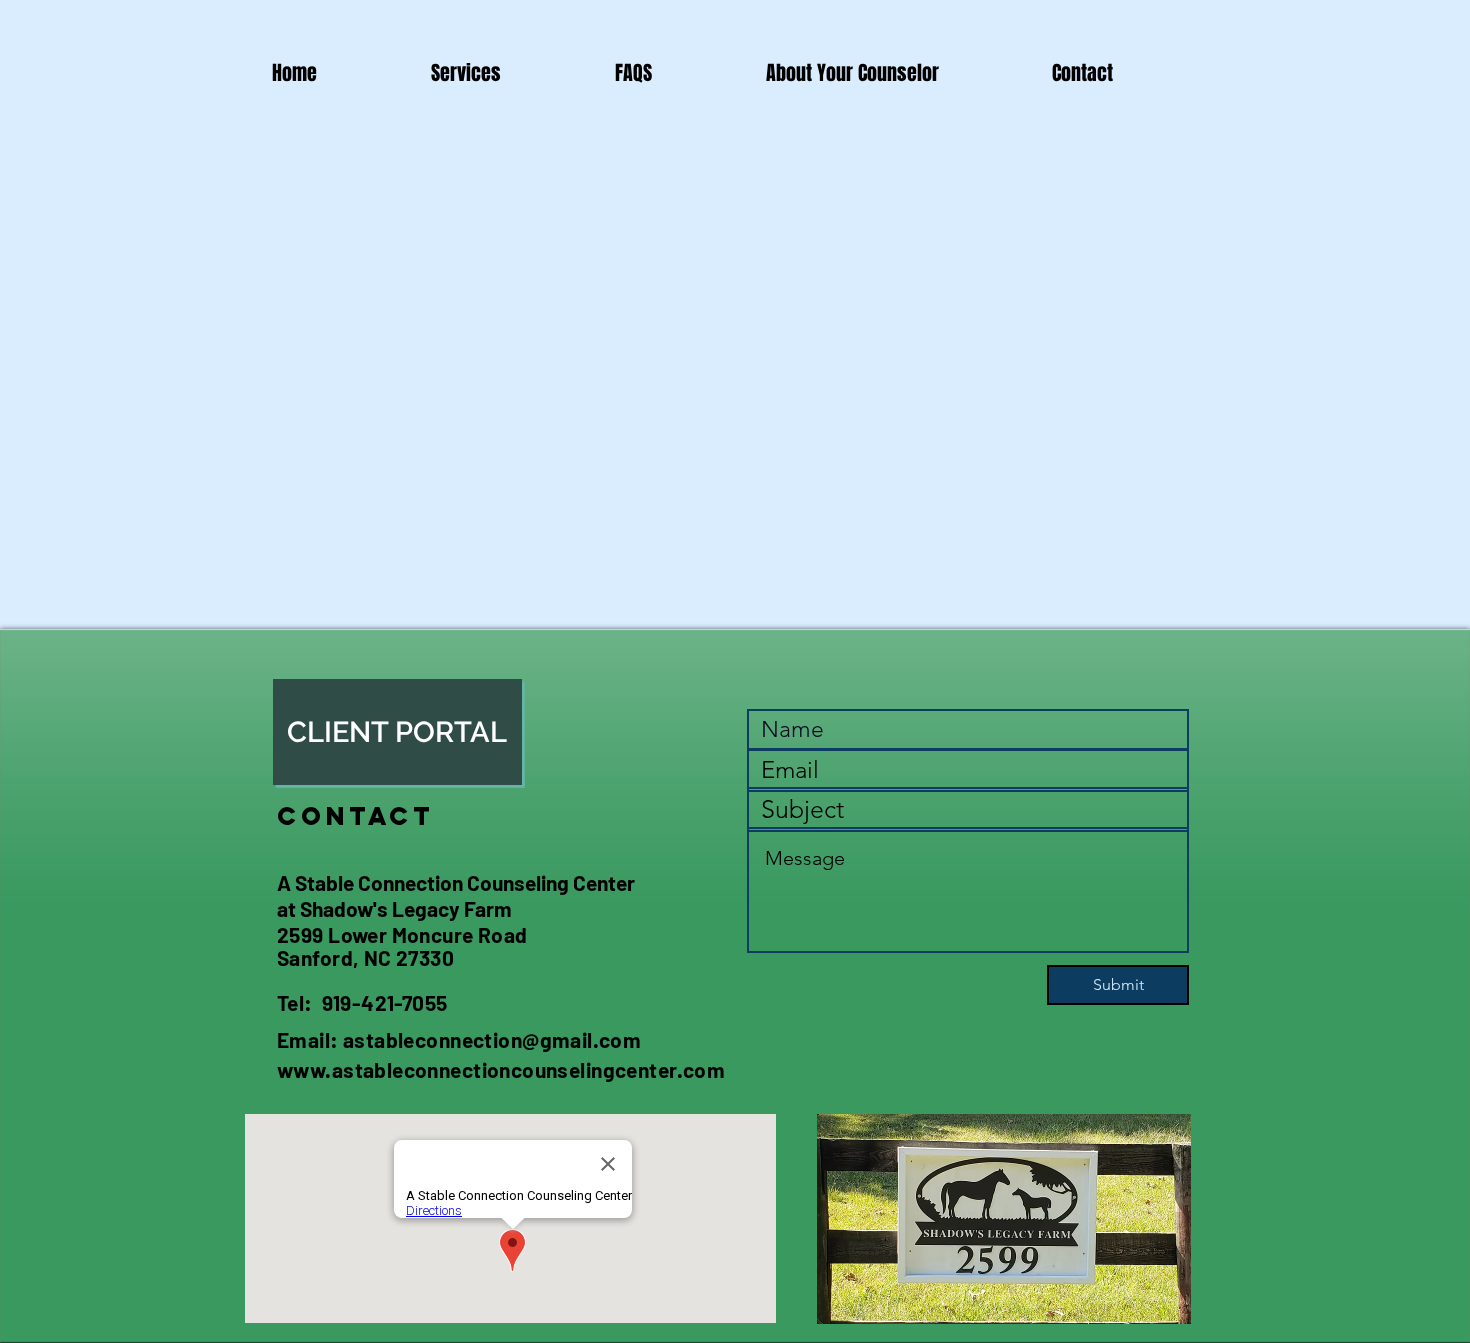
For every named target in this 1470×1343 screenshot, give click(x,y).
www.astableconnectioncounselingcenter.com (501, 1069)
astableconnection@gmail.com (492, 1039)
